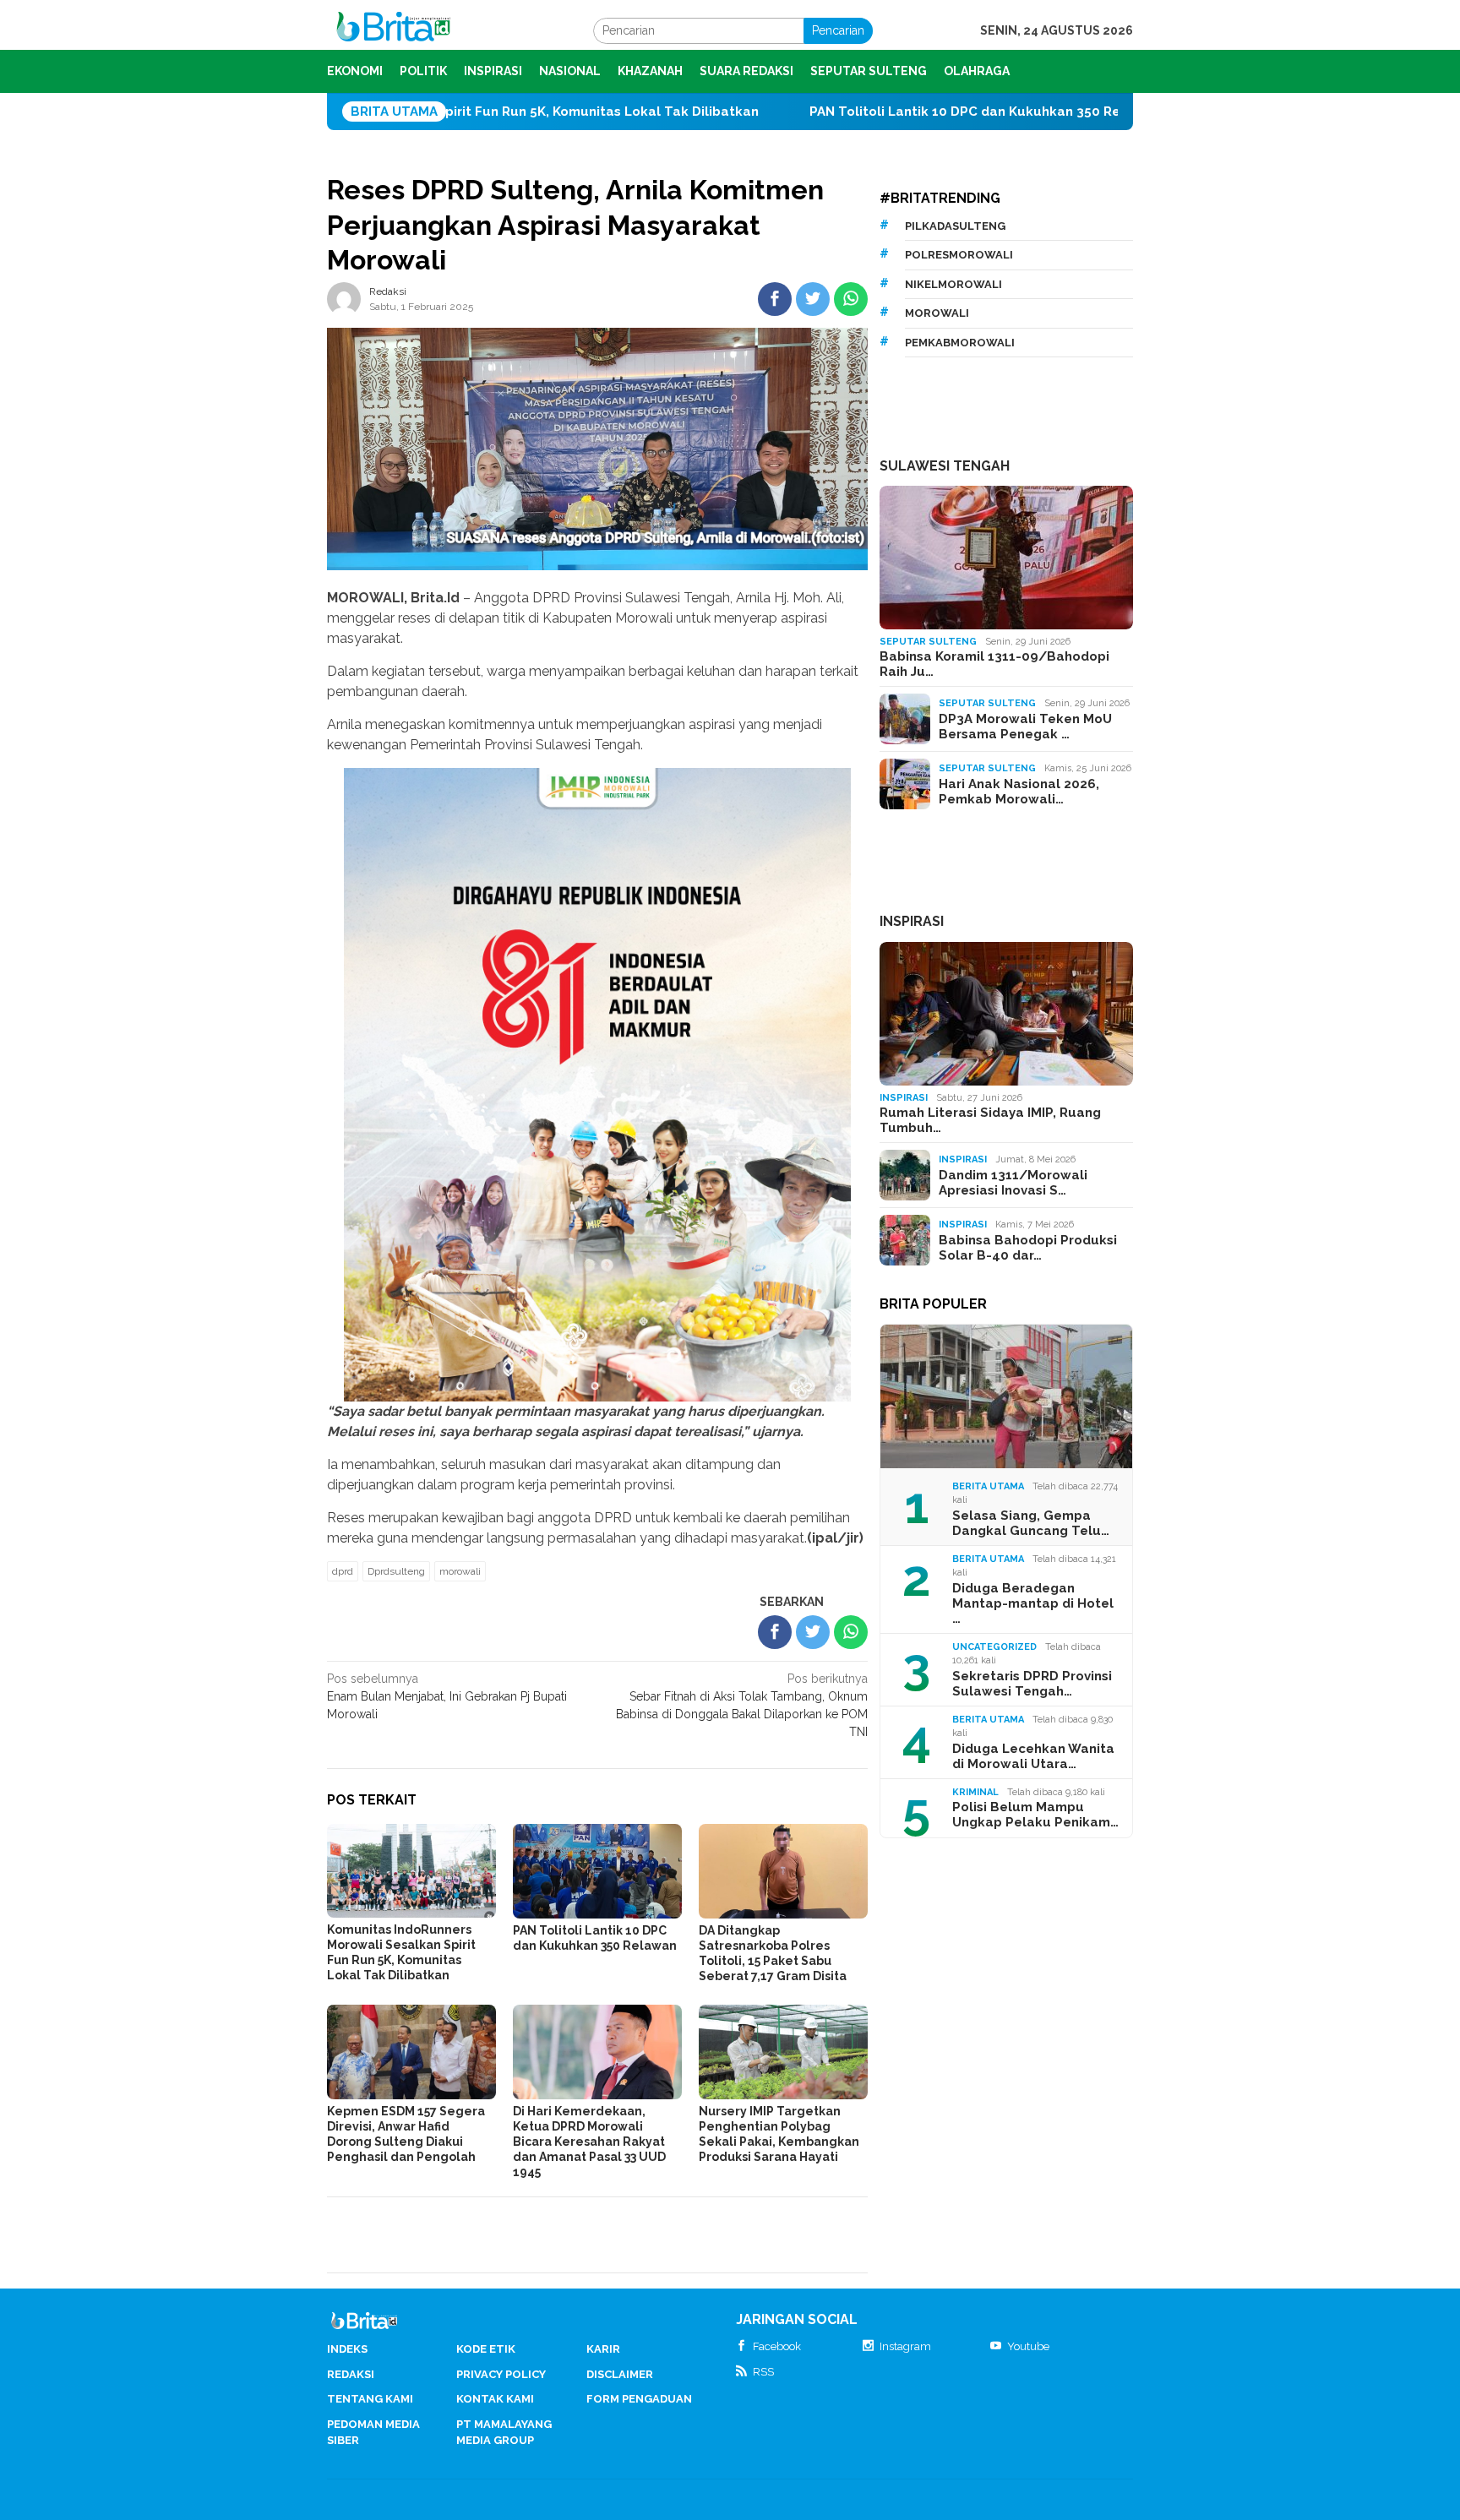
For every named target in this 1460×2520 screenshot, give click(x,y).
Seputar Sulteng (928, 642)
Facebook (777, 2346)
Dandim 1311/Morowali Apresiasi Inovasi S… (1013, 1183)
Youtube (1028, 2346)
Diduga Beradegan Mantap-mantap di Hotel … (1033, 1603)
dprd (343, 1571)
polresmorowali (959, 255)
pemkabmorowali (960, 343)
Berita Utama (988, 1486)
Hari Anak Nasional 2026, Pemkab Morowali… (1019, 792)
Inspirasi (904, 1098)
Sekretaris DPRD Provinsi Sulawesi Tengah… (1032, 1684)
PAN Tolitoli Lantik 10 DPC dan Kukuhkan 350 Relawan (828, 112)
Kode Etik (486, 2349)
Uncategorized (994, 1647)
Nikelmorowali (953, 284)
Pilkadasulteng (955, 226)
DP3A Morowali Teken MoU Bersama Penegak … (1025, 727)
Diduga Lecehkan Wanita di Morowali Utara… (1033, 1756)
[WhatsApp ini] (851, 299)
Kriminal (975, 1792)
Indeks (347, 2349)
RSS (763, 2372)
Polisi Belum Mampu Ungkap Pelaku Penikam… (1035, 1815)
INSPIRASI (912, 921)
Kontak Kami (495, 2399)
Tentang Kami (370, 2399)
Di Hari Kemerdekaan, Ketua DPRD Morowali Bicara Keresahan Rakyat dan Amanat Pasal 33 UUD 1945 (589, 2142)
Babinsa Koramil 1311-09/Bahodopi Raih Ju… (994, 664)
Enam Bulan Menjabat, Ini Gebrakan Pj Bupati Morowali (447, 1696)
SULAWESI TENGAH (945, 466)
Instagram (905, 2346)
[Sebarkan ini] (775, 299)
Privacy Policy (501, 2374)
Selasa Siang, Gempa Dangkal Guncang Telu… (1031, 1523)
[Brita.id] (393, 30)
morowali (460, 1571)
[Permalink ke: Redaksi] (344, 297)
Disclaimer (620, 2374)
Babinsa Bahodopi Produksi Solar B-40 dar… (1028, 1248)
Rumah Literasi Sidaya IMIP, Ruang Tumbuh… (990, 1120)
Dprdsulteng (396, 1571)
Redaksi (351, 2374)
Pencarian (838, 30)
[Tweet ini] (813, 299)
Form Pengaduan (639, 2399)
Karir (603, 2349)
